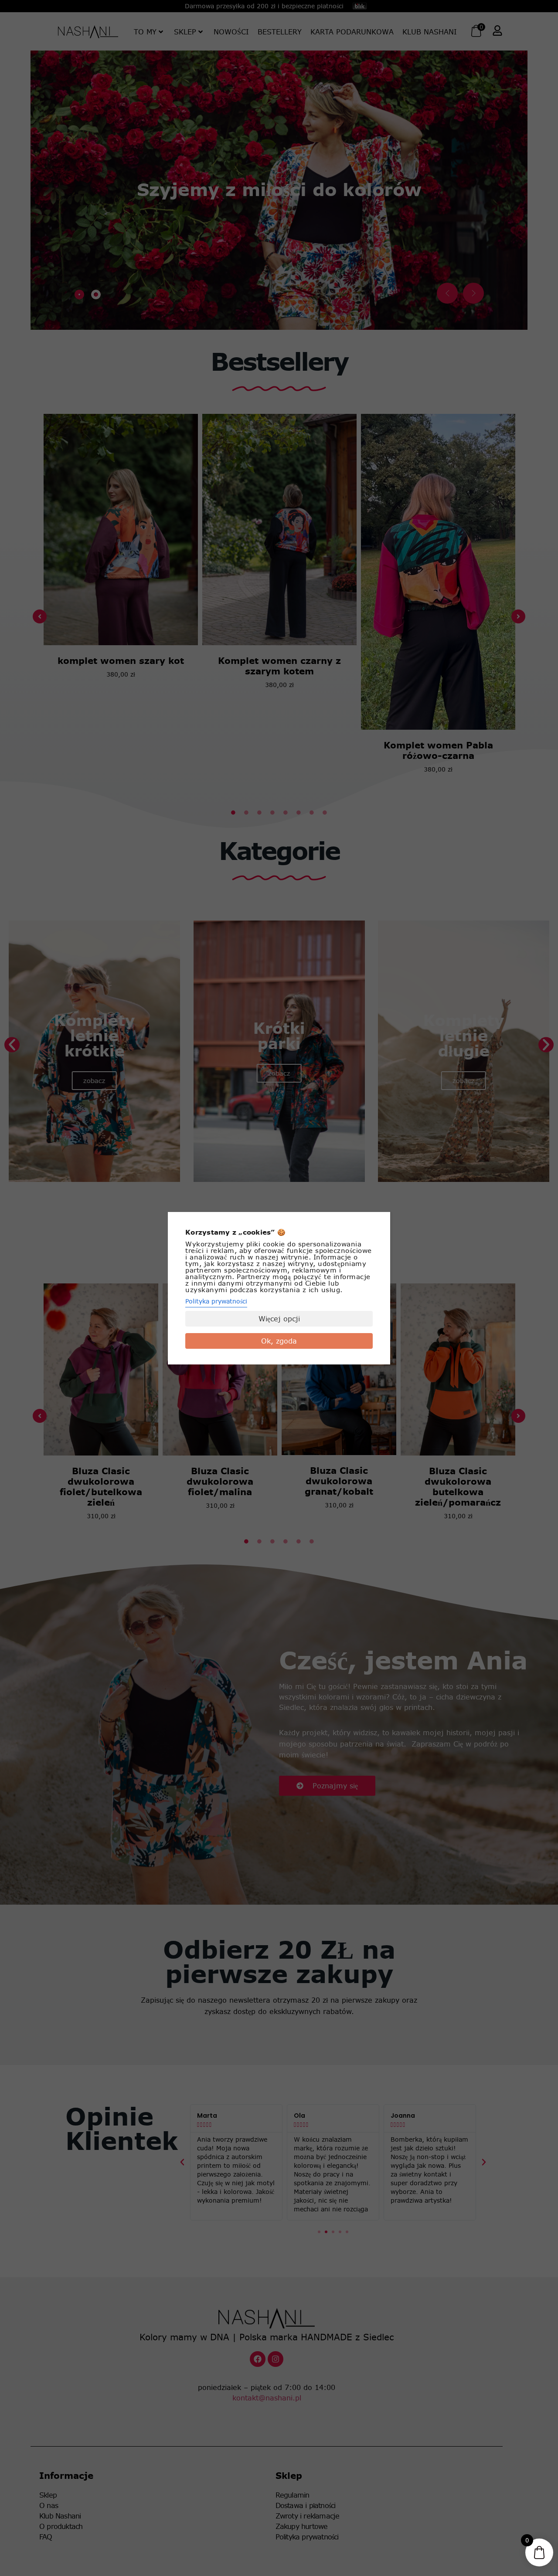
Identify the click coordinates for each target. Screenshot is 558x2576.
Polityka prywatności (216, 1301)
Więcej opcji (279, 1319)
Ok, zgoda (279, 1341)
